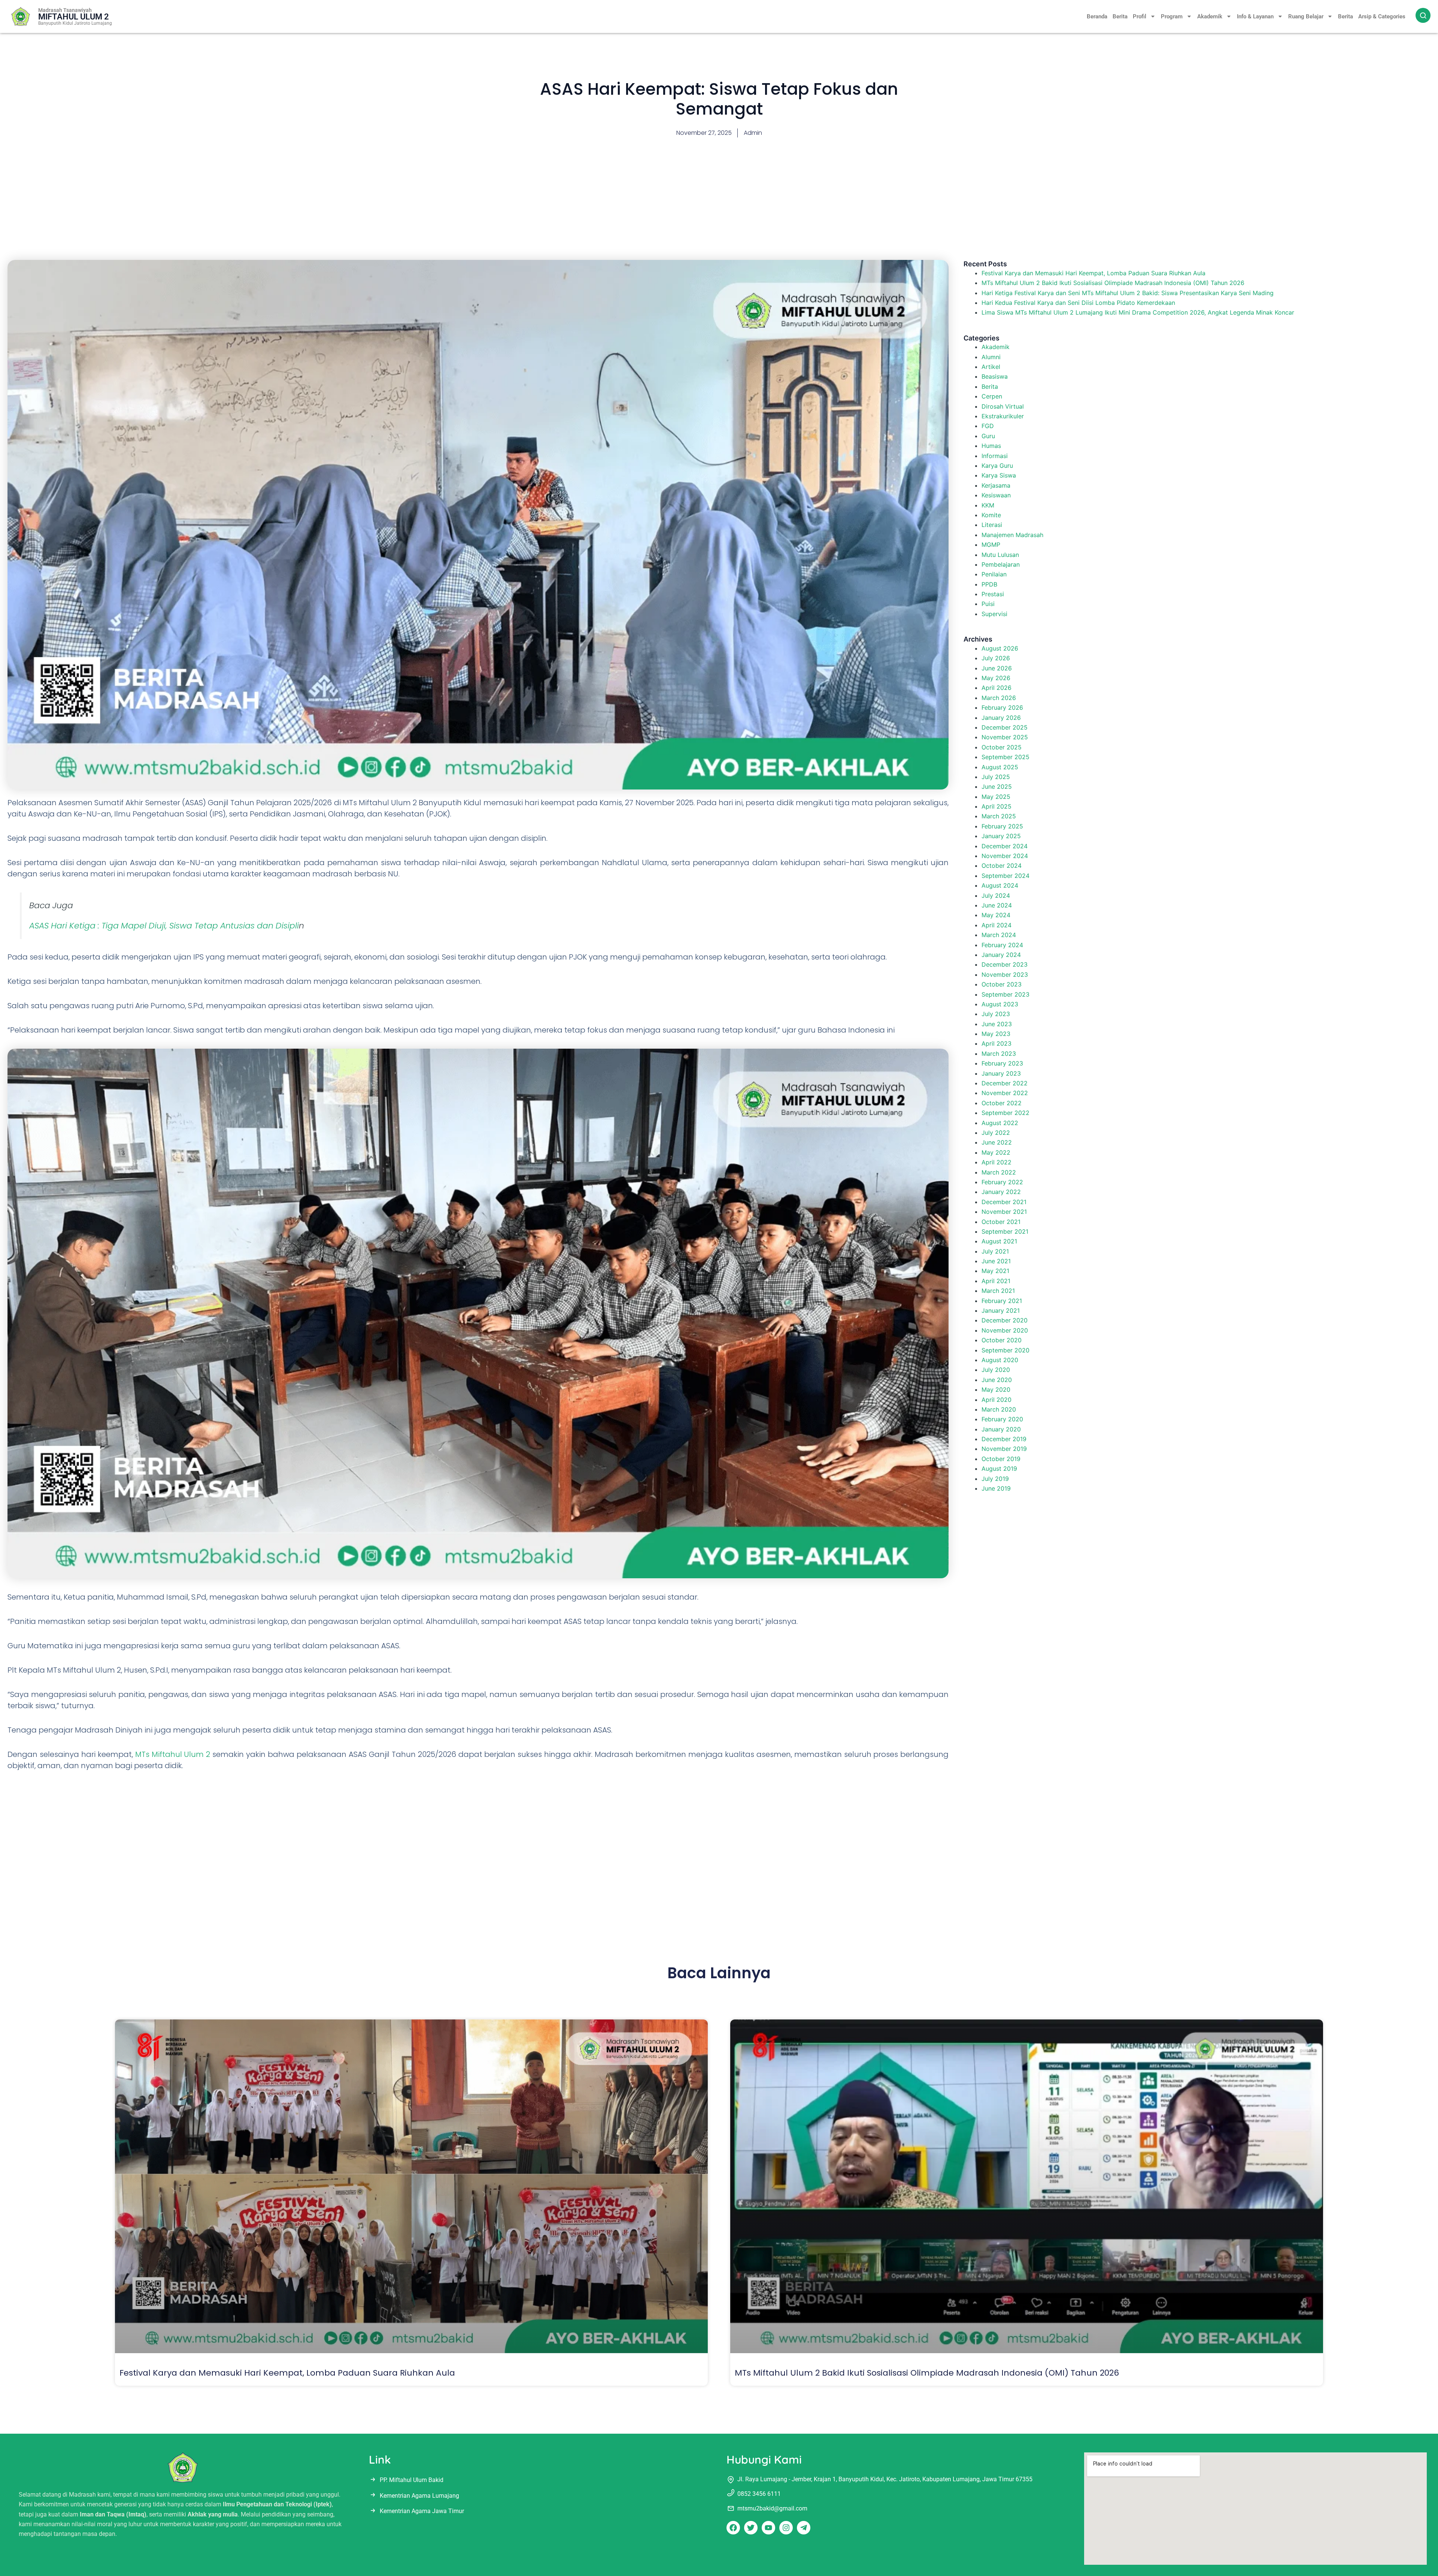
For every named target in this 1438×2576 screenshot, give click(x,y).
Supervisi (994, 614)
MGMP (991, 545)
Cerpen (992, 396)
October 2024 (1002, 866)
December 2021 (1004, 1202)
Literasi (992, 525)
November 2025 (1005, 737)
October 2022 (1002, 1103)
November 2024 (1005, 856)
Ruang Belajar (1306, 16)
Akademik (1210, 16)
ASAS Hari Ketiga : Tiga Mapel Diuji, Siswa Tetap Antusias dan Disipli (164, 926)
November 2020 (1005, 1330)
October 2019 (1001, 1459)
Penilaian (994, 574)
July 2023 (996, 1014)
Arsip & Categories (1382, 16)
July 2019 (995, 1479)
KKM (988, 505)
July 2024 (996, 895)
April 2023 (996, 1043)
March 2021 (998, 1291)
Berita (1120, 16)
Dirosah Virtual (1003, 406)
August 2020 (1000, 1360)
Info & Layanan (1255, 16)
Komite (991, 515)
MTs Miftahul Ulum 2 (173, 1754)
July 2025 (996, 777)
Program (1172, 16)
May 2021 (995, 1271)
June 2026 (997, 668)
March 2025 (999, 816)
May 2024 (996, 915)
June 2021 (996, 1261)
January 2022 (1001, 1192)
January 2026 (1001, 718)
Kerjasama (996, 485)
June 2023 (997, 1024)
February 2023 (1002, 1063)
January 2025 (1001, 836)
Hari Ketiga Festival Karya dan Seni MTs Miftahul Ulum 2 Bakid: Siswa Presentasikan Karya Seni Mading (1128, 293)
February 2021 (1002, 1301)
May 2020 (996, 1389)
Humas (991, 446)
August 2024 (1000, 885)
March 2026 (999, 698)
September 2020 (1005, 1350)
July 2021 (995, 1251)
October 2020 (1002, 1340)
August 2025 (1000, 767)
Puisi (988, 604)
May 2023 (996, 1034)
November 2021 (1004, 1212)
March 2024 (999, 935)
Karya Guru (997, 466)
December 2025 (1005, 727)
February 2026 (1002, 707)
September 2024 (1005, 876)
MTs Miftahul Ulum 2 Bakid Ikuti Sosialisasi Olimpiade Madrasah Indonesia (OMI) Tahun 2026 (1113, 283)
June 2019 (996, 1488)
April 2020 (996, 1400)
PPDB (989, 584)
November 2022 (1005, 1093)
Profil (1140, 16)
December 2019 (1004, 1439)
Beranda (1097, 16)
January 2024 (1001, 955)
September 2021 (1005, 1231)
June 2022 (997, 1142)
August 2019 (999, 1469)
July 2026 (996, 658)
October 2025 (1002, 747)
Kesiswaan (996, 495)
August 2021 (999, 1241)
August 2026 (1000, 648)
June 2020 (997, 1380)
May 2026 (996, 678)
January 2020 (1001, 1429)
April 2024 (996, 925)
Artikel (991, 367)
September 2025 (1005, 757)
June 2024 (997, 905)
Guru (988, 436)
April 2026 (996, 688)
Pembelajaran (1001, 564)
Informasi (995, 456)
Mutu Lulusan (1000, 555)
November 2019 (1004, 1449)
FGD (988, 426)
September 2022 (1005, 1113)
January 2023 (1001, 1073)
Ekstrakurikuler (1003, 416)
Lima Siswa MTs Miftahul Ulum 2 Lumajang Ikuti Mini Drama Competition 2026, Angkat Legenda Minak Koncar (1138, 312)
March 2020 (999, 1409)
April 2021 (996, 1281)
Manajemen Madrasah (1012, 535)
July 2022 (996, 1133)
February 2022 (1002, 1182)
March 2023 (999, 1054)
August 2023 (1000, 1004)
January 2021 (1001, 1310)
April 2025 (996, 806)
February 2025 (1002, 826)
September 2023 (1005, 994)
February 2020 (1002, 1419)
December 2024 (1005, 846)
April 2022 (996, 1162)
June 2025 (997, 787)
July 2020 (996, 1370)
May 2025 (996, 797)
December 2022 (1005, 1083)
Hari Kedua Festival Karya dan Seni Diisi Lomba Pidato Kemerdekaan (1078, 303)
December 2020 (1005, 1320)
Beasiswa (995, 376)
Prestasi (993, 594)
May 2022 (996, 1152)
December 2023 (1005, 964)
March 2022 (999, 1172)
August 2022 (1000, 1123)
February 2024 (1002, 945)
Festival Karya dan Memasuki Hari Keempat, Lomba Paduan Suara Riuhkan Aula (1093, 273)
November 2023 (1005, 975)
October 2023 (1002, 984)
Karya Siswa (999, 475)
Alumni (991, 357)
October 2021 (1001, 1222)
